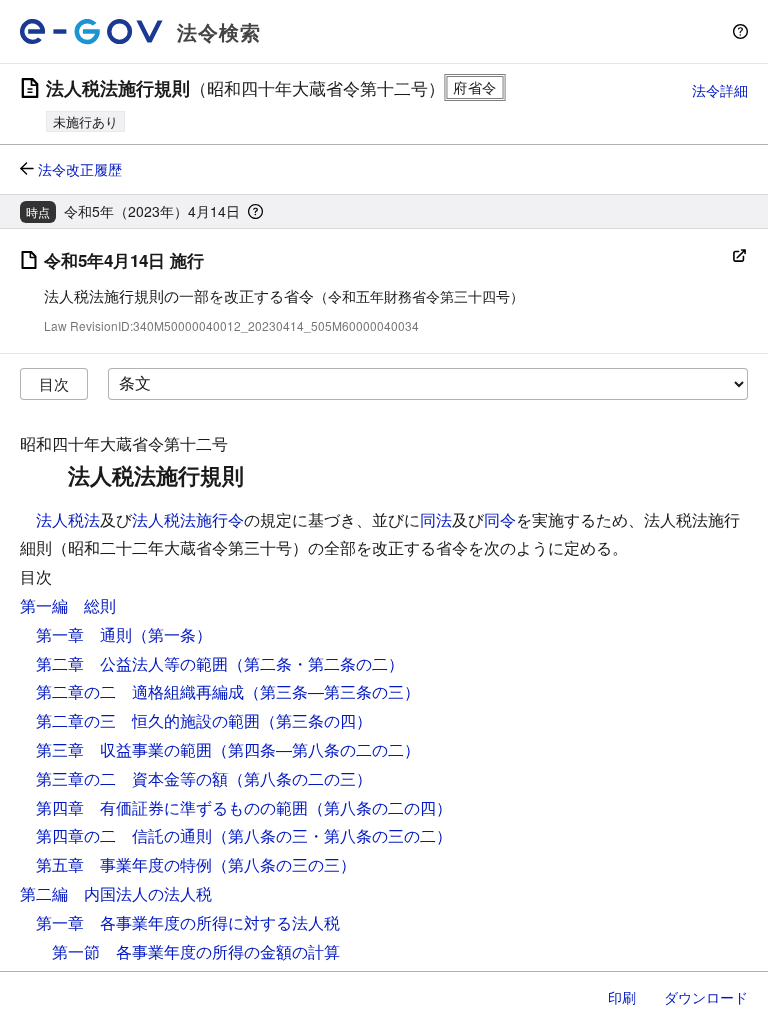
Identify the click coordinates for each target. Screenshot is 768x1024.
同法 (436, 519)
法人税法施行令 (188, 519)
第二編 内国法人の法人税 (116, 893)
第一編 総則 (68, 605)
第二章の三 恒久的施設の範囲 (148, 720)
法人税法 (68, 519)
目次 (54, 383)
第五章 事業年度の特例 (124, 864)
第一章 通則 (84, 634)
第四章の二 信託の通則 (124, 835)
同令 (500, 519)
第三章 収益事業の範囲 (124, 749)
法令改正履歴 (80, 169)
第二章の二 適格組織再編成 (140, 691)
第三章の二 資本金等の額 (132, 778)
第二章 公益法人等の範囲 (132, 663)
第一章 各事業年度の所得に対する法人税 (188, 922)
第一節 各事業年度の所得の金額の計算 (196, 951)
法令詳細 (720, 90)
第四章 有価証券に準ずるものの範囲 (172, 807)
